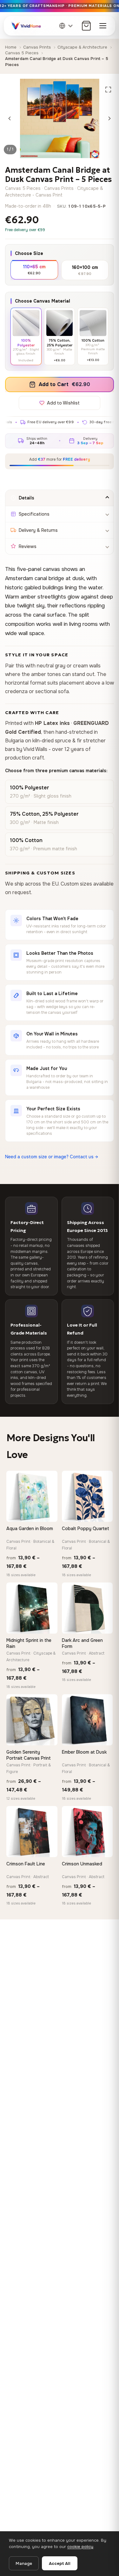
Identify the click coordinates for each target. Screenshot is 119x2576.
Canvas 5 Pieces (22, 53)
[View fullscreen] (108, 90)
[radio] (34, 269)
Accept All (60, 2563)
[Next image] (109, 118)
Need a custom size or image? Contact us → (52, 1157)
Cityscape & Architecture (82, 47)
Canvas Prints (37, 47)
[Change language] (66, 26)
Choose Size (29, 253)
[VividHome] (26, 26)
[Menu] (103, 26)
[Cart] (86, 26)
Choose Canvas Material (43, 301)
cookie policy (80, 2547)
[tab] (60, 498)
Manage (24, 2563)
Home (11, 47)
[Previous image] (10, 118)
